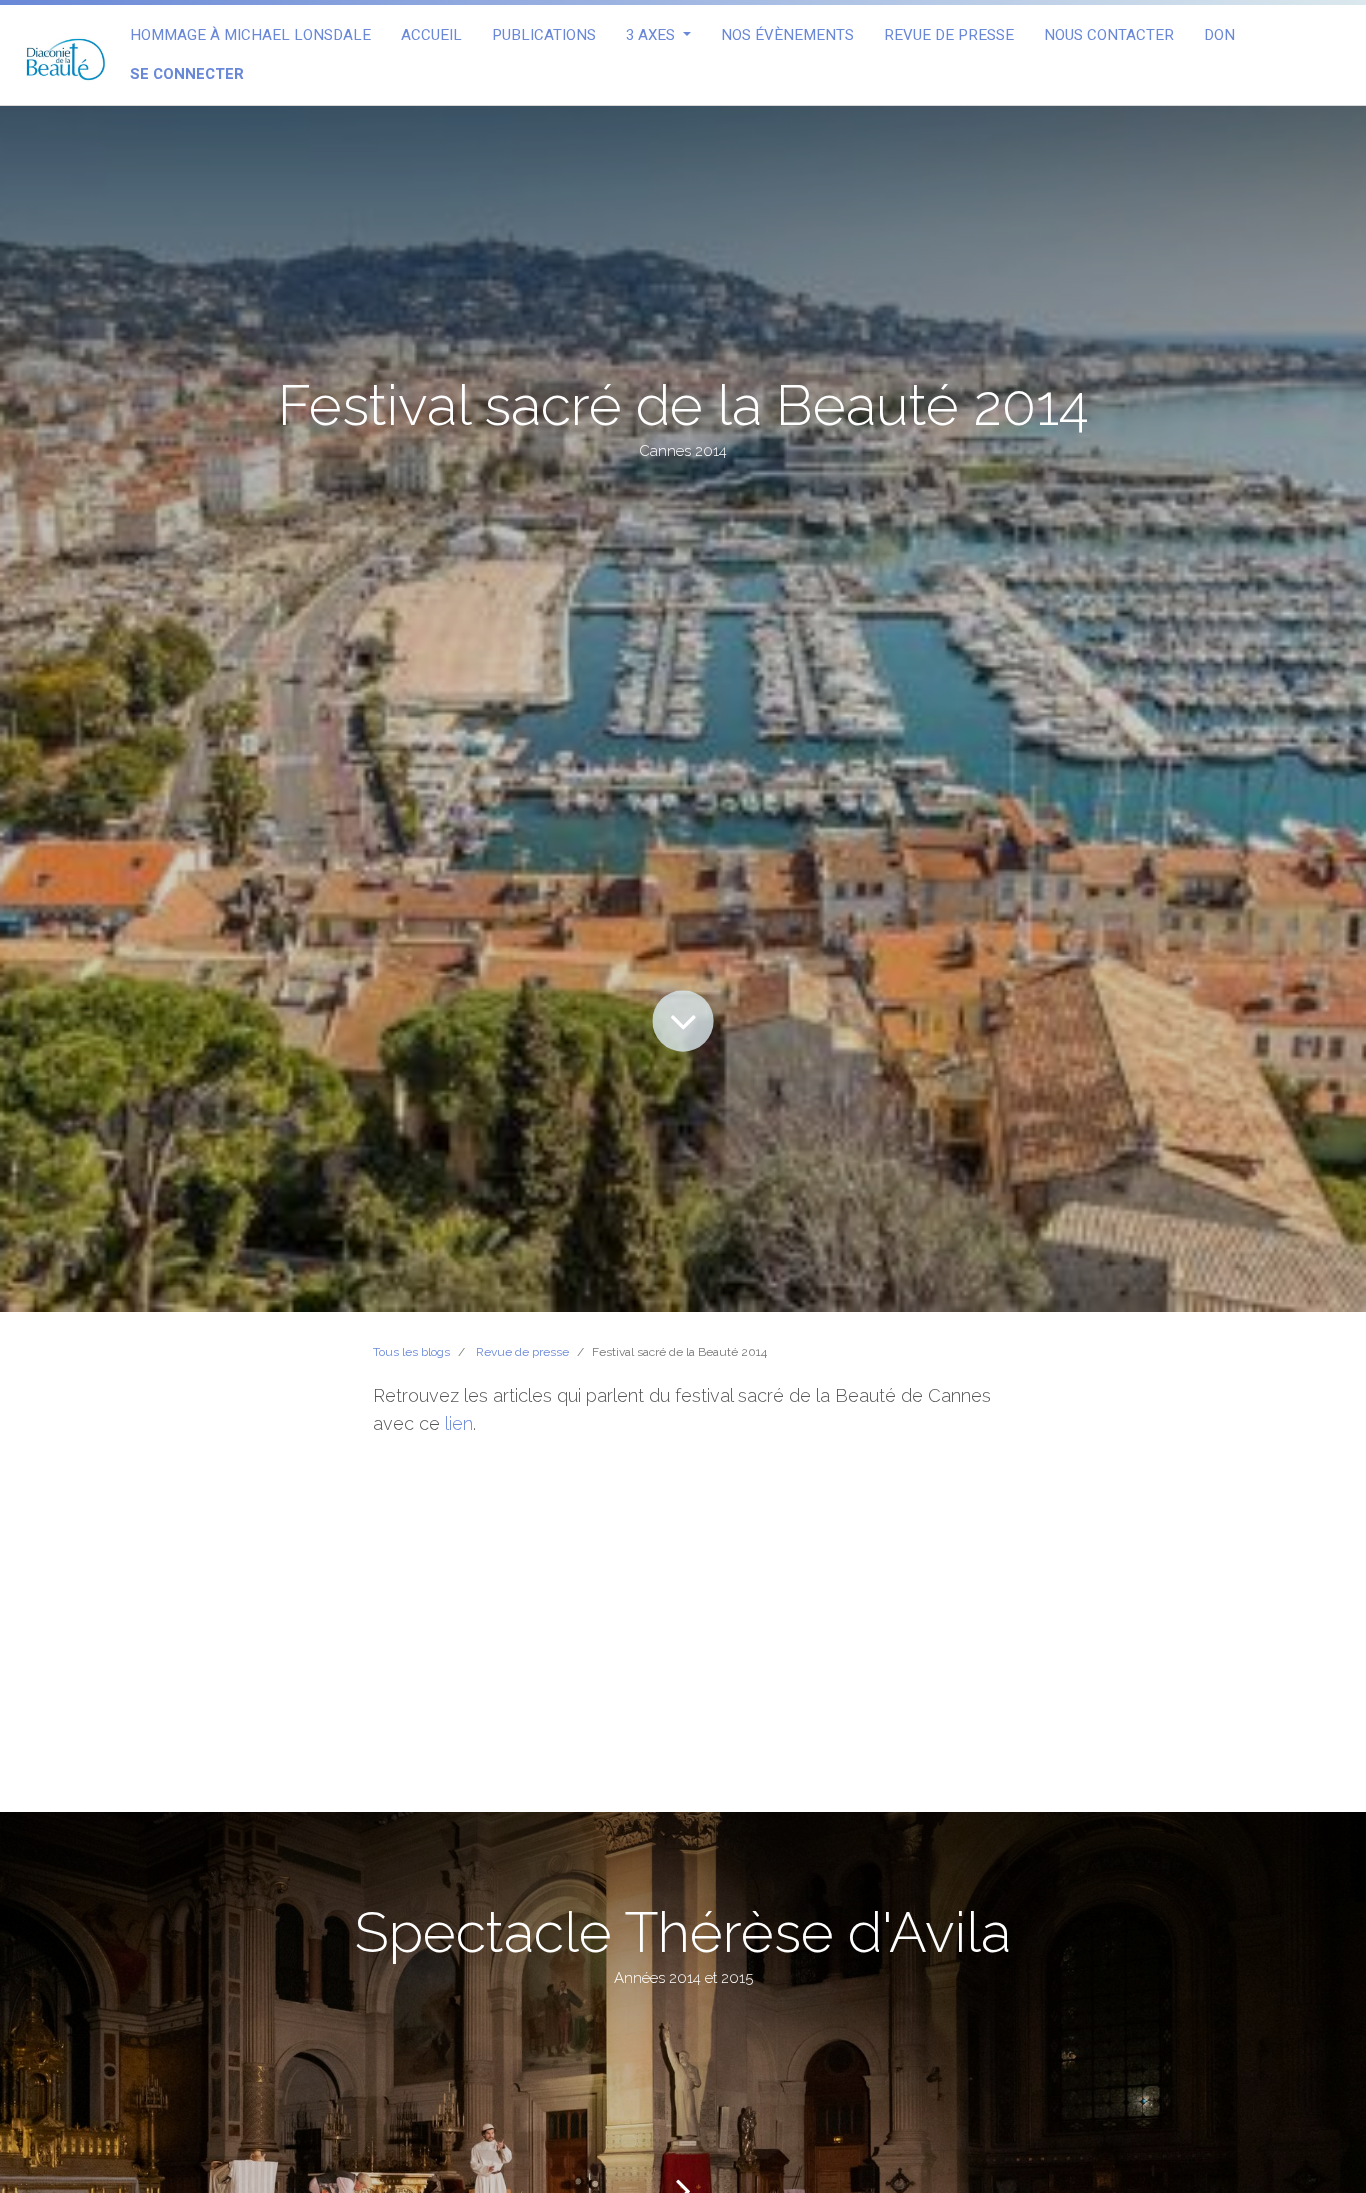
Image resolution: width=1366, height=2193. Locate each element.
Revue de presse (522, 1352)
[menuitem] (250, 35)
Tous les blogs (411, 1352)
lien (459, 1423)
